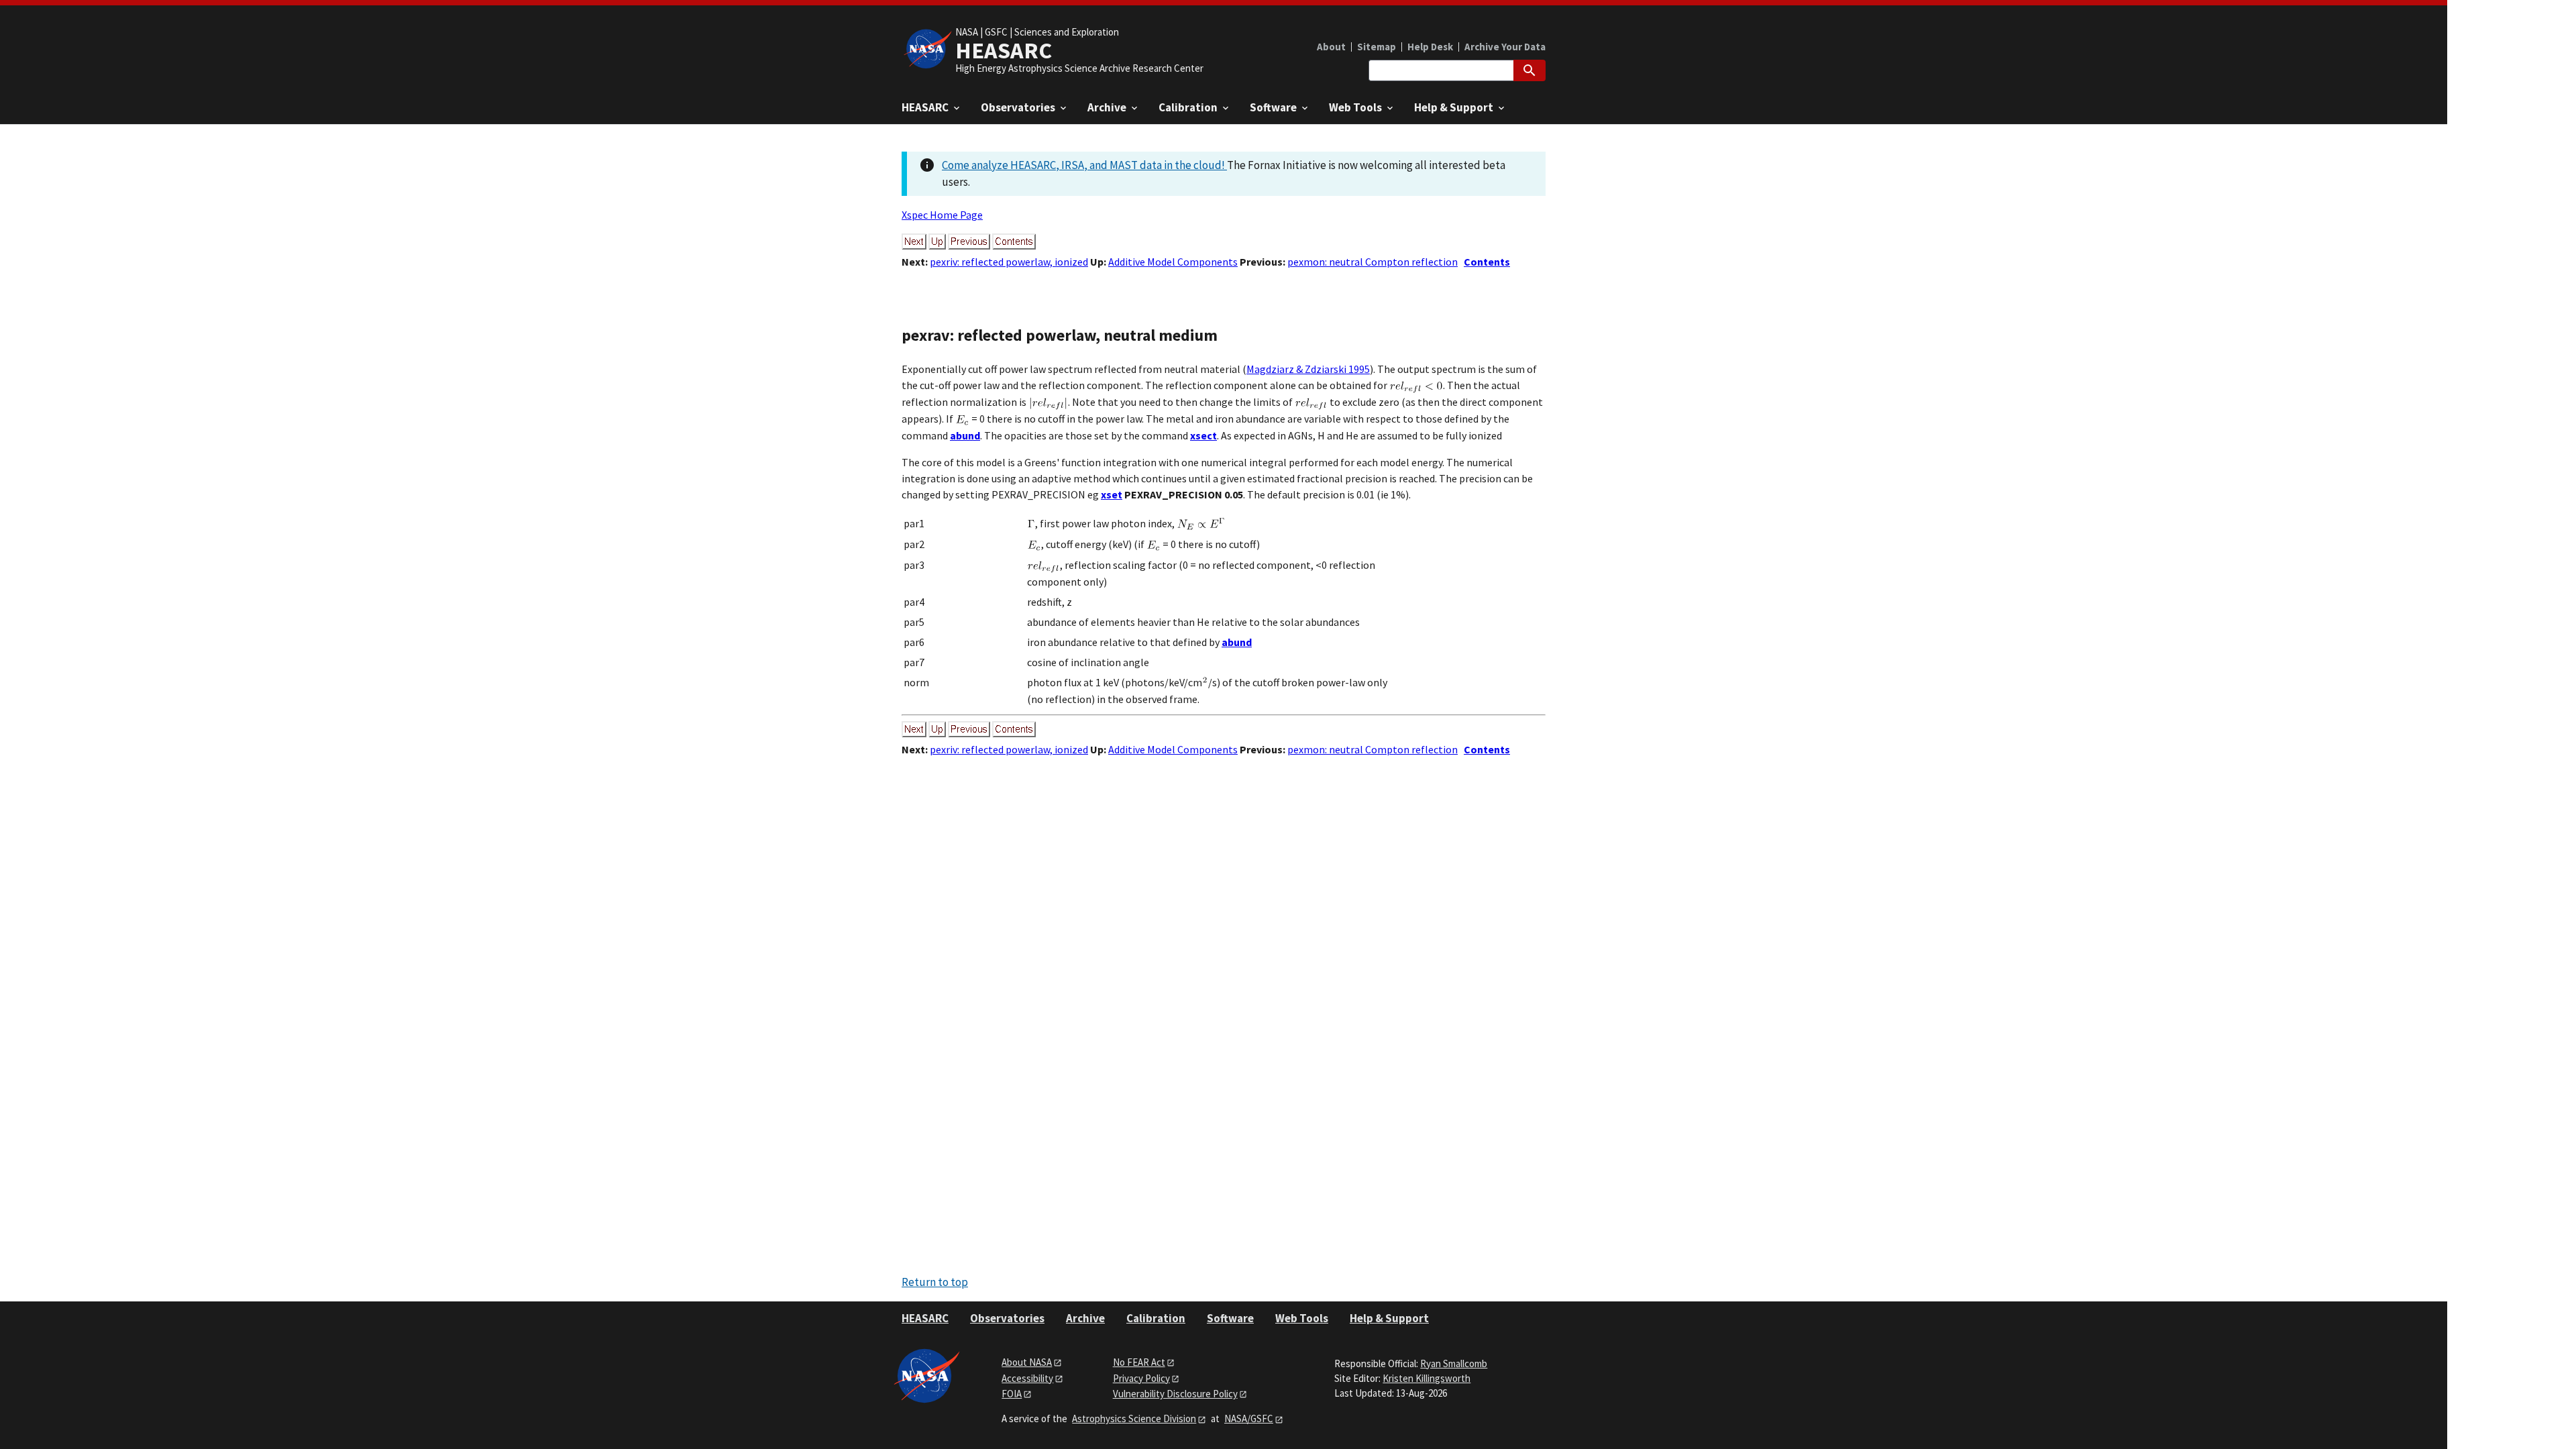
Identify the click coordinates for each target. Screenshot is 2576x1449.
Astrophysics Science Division (1134, 1418)
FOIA (1012, 1394)
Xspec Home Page (942, 215)
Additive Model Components (1173, 262)
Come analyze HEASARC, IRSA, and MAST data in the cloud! (1084, 165)
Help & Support (1389, 1318)
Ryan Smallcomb (1454, 1363)
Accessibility (1027, 1378)
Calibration (1156, 1318)
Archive (1085, 1318)
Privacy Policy (1141, 1378)
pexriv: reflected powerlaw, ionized (1009, 262)
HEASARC (925, 1318)
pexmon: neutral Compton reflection (1373, 262)
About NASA (1027, 1362)
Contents (1487, 262)
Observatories (1007, 1318)
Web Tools (1302, 1318)
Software (1230, 1318)
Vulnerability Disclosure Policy (1175, 1394)
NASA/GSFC (1249, 1418)
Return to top (935, 1282)
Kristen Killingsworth (1427, 1378)
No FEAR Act (1139, 1362)
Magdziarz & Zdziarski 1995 (1308, 369)
